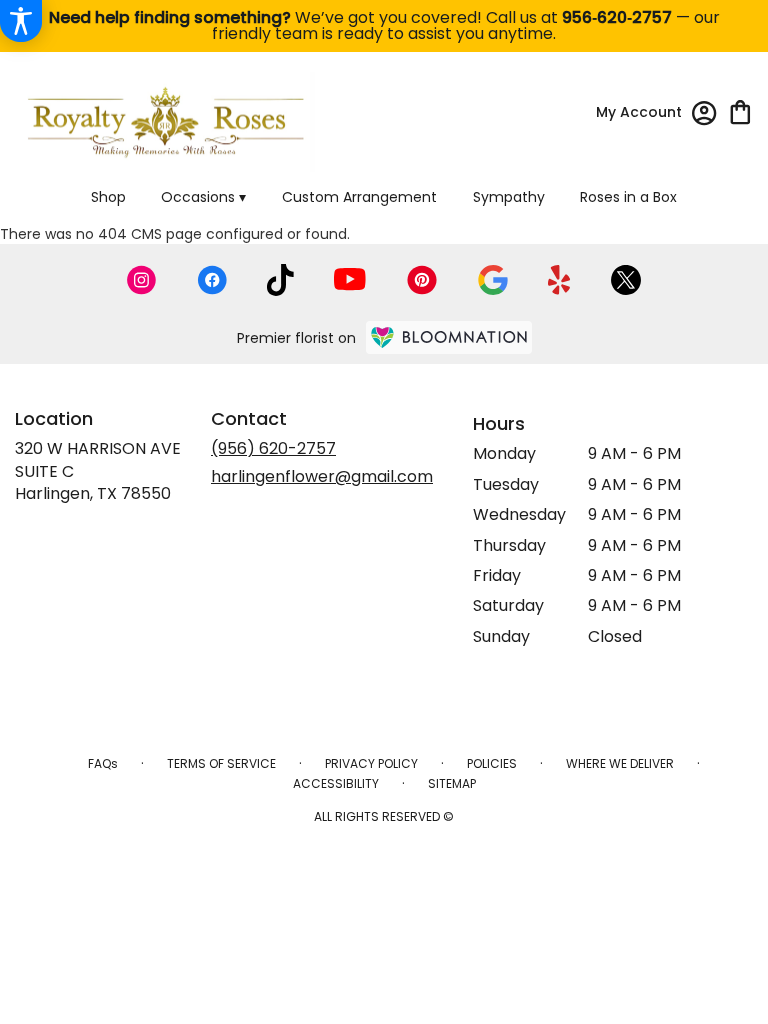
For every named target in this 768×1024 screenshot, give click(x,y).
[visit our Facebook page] (212, 280)
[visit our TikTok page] (280, 280)
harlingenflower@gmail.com (322, 476)
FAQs (103, 763)
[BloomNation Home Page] (449, 337)
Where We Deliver (620, 763)
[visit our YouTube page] (350, 279)
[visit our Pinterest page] (422, 280)
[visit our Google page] (493, 280)
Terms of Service (221, 763)
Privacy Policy (371, 763)
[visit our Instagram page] (142, 280)
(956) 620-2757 (273, 448)
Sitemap (452, 783)
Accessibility (336, 783)
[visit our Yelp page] (559, 280)
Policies (492, 763)
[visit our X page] (626, 280)
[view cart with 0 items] (740, 110)
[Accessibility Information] (21, 21)
